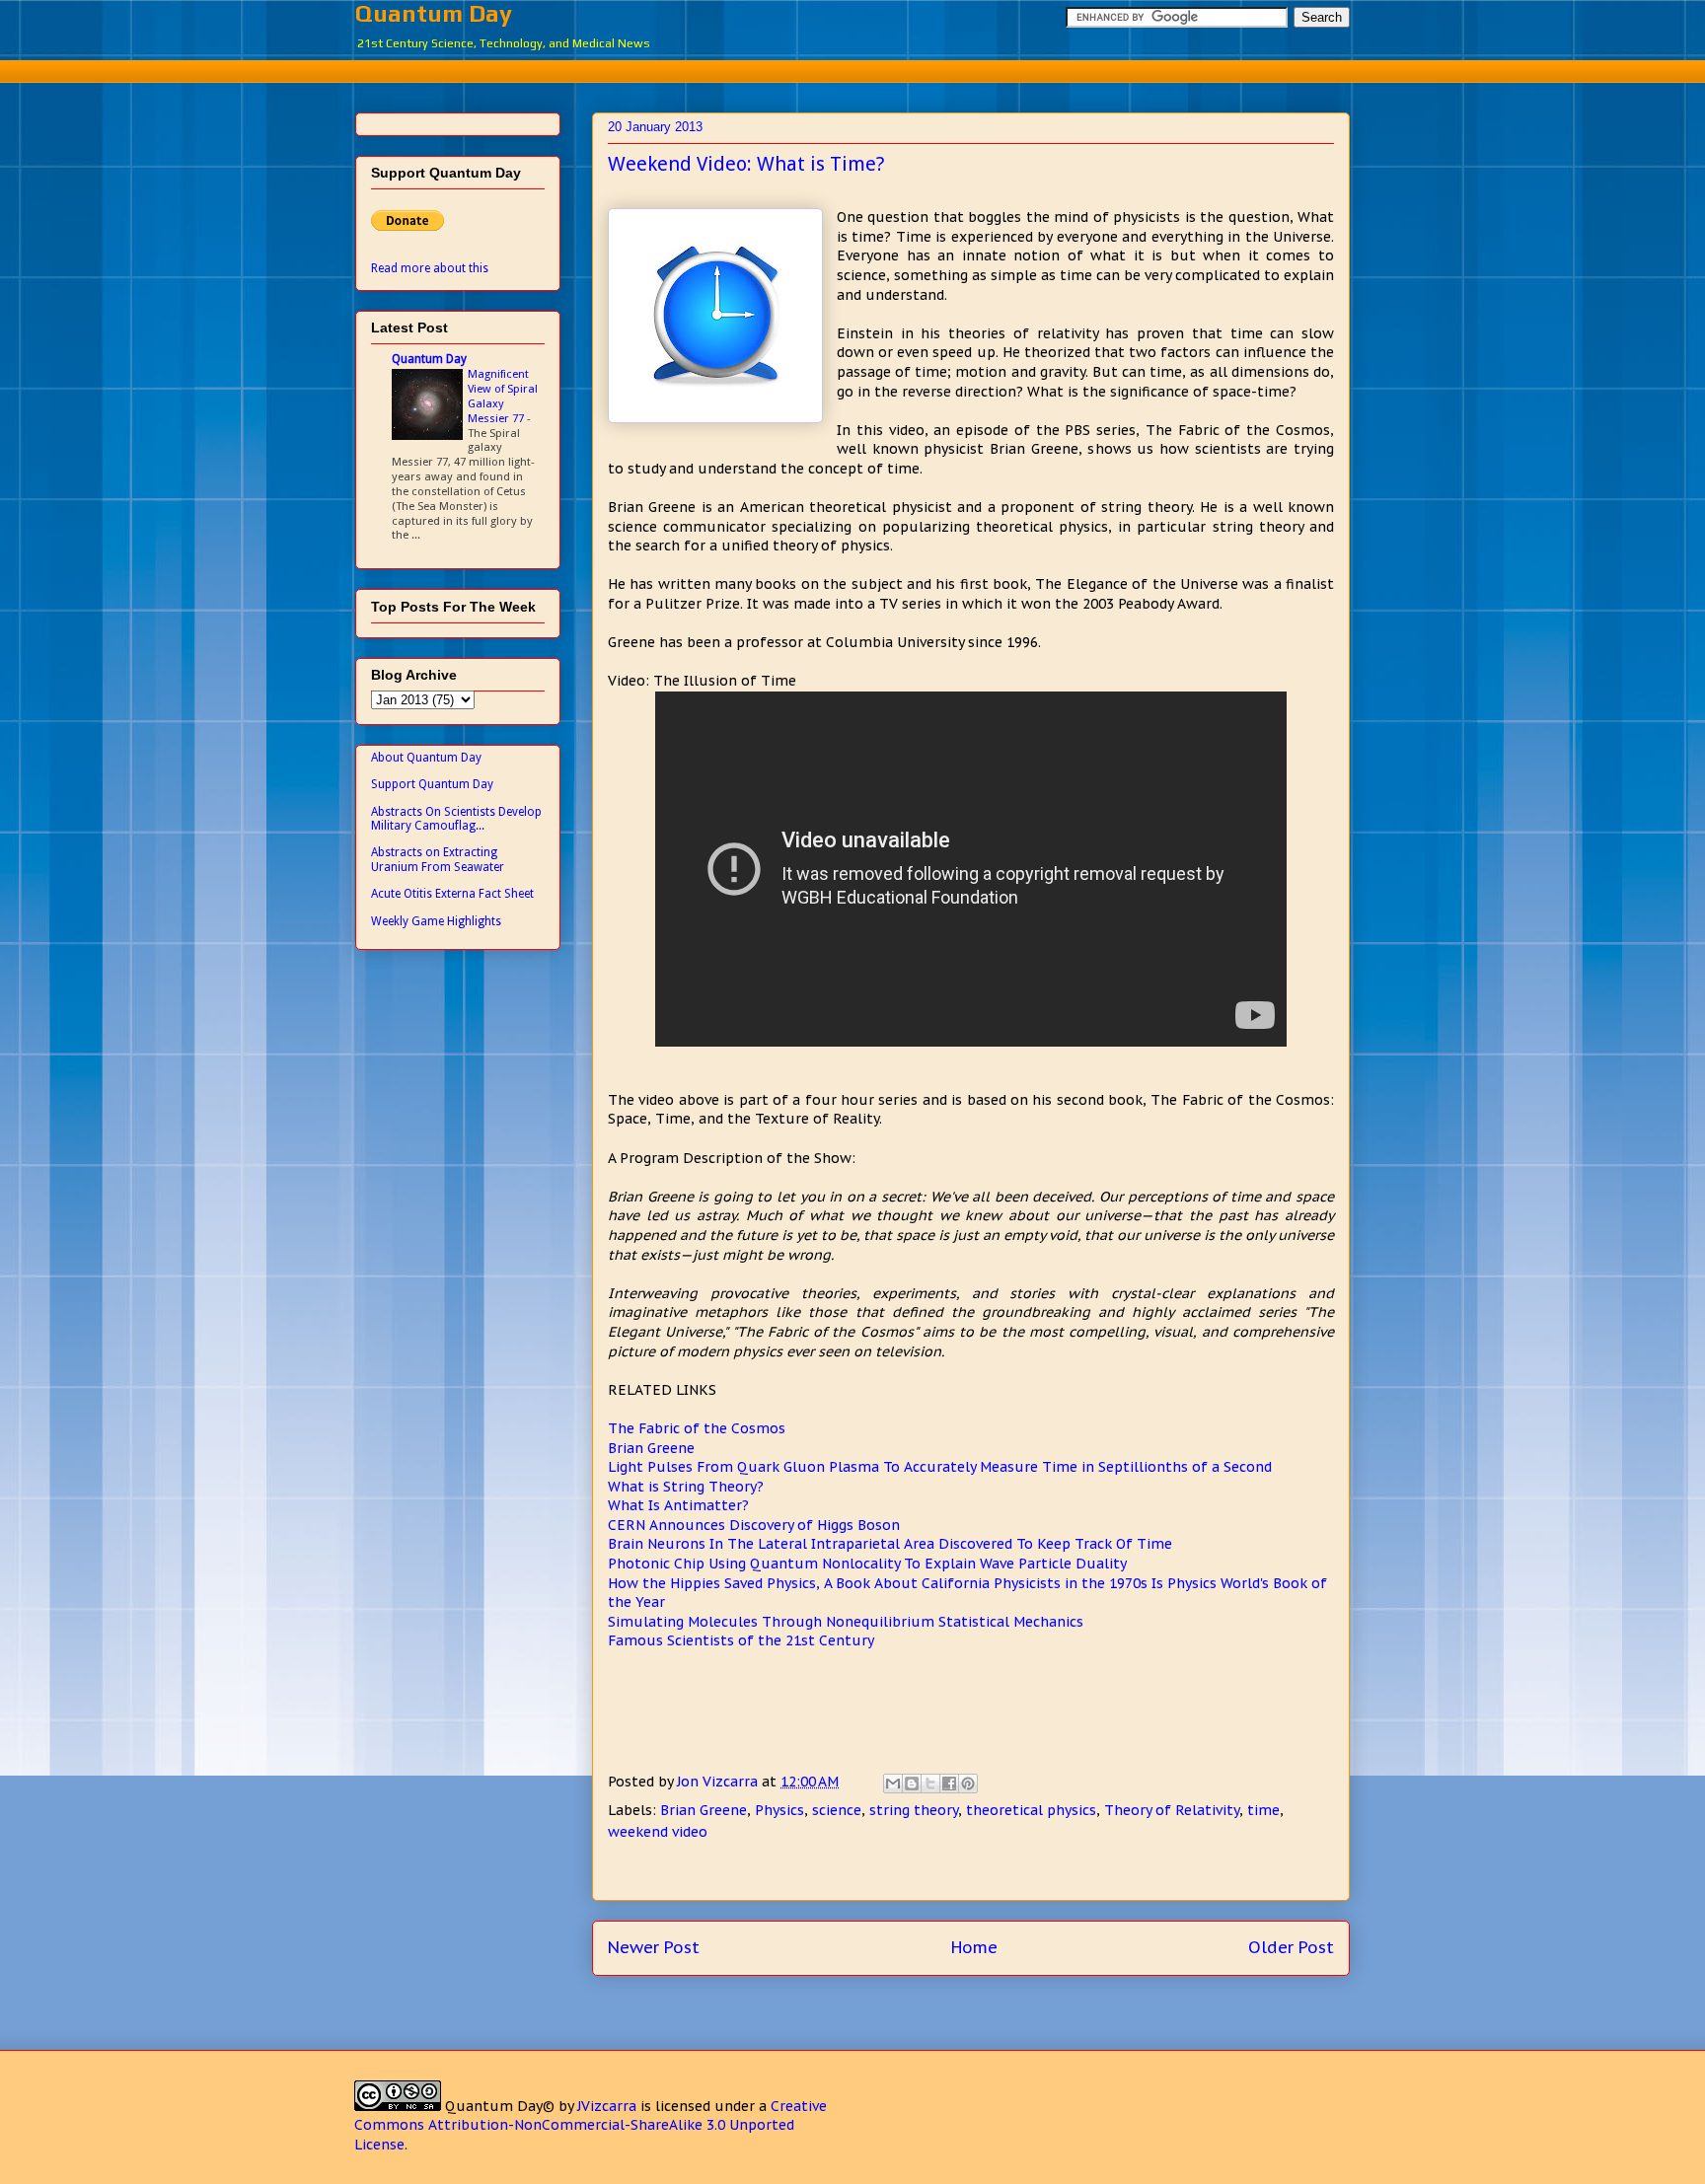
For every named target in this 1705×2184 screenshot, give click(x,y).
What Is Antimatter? (678, 1505)
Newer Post (654, 1947)
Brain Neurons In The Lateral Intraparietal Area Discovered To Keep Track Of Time (890, 1544)
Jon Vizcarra (719, 1782)
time (1263, 1810)
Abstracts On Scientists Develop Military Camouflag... (456, 819)
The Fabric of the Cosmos (697, 1428)
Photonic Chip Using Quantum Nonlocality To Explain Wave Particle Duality (867, 1564)
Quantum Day (434, 13)
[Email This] (893, 1784)
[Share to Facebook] (949, 1784)
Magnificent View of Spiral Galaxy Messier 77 (503, 396)
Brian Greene (651, 1448)
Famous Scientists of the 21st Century (741, 1640)
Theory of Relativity (1172, 1810)
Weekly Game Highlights (436, 921)
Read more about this (430, 268)
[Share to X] (930, 1784)
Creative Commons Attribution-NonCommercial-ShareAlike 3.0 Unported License (591, 2125)
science (837, 1810)
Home (974, 1947)
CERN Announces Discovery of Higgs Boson (754, 1525)
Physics (779, 1810)
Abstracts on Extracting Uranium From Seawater (438, 859)
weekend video (658, 1832)
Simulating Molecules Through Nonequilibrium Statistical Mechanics (846, 1622)
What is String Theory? (686, 1487)
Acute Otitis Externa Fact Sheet (452, 894)
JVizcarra (607, 2106)
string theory (914, 1810)
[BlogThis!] (912, 1784)
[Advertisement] (852, 69)
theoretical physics (1031, 1810)
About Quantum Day (426, 758)
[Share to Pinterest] (968, 1784)
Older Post (1291, 1947)
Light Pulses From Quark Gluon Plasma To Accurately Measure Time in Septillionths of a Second (940, 1467)
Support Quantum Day (432, 784)
